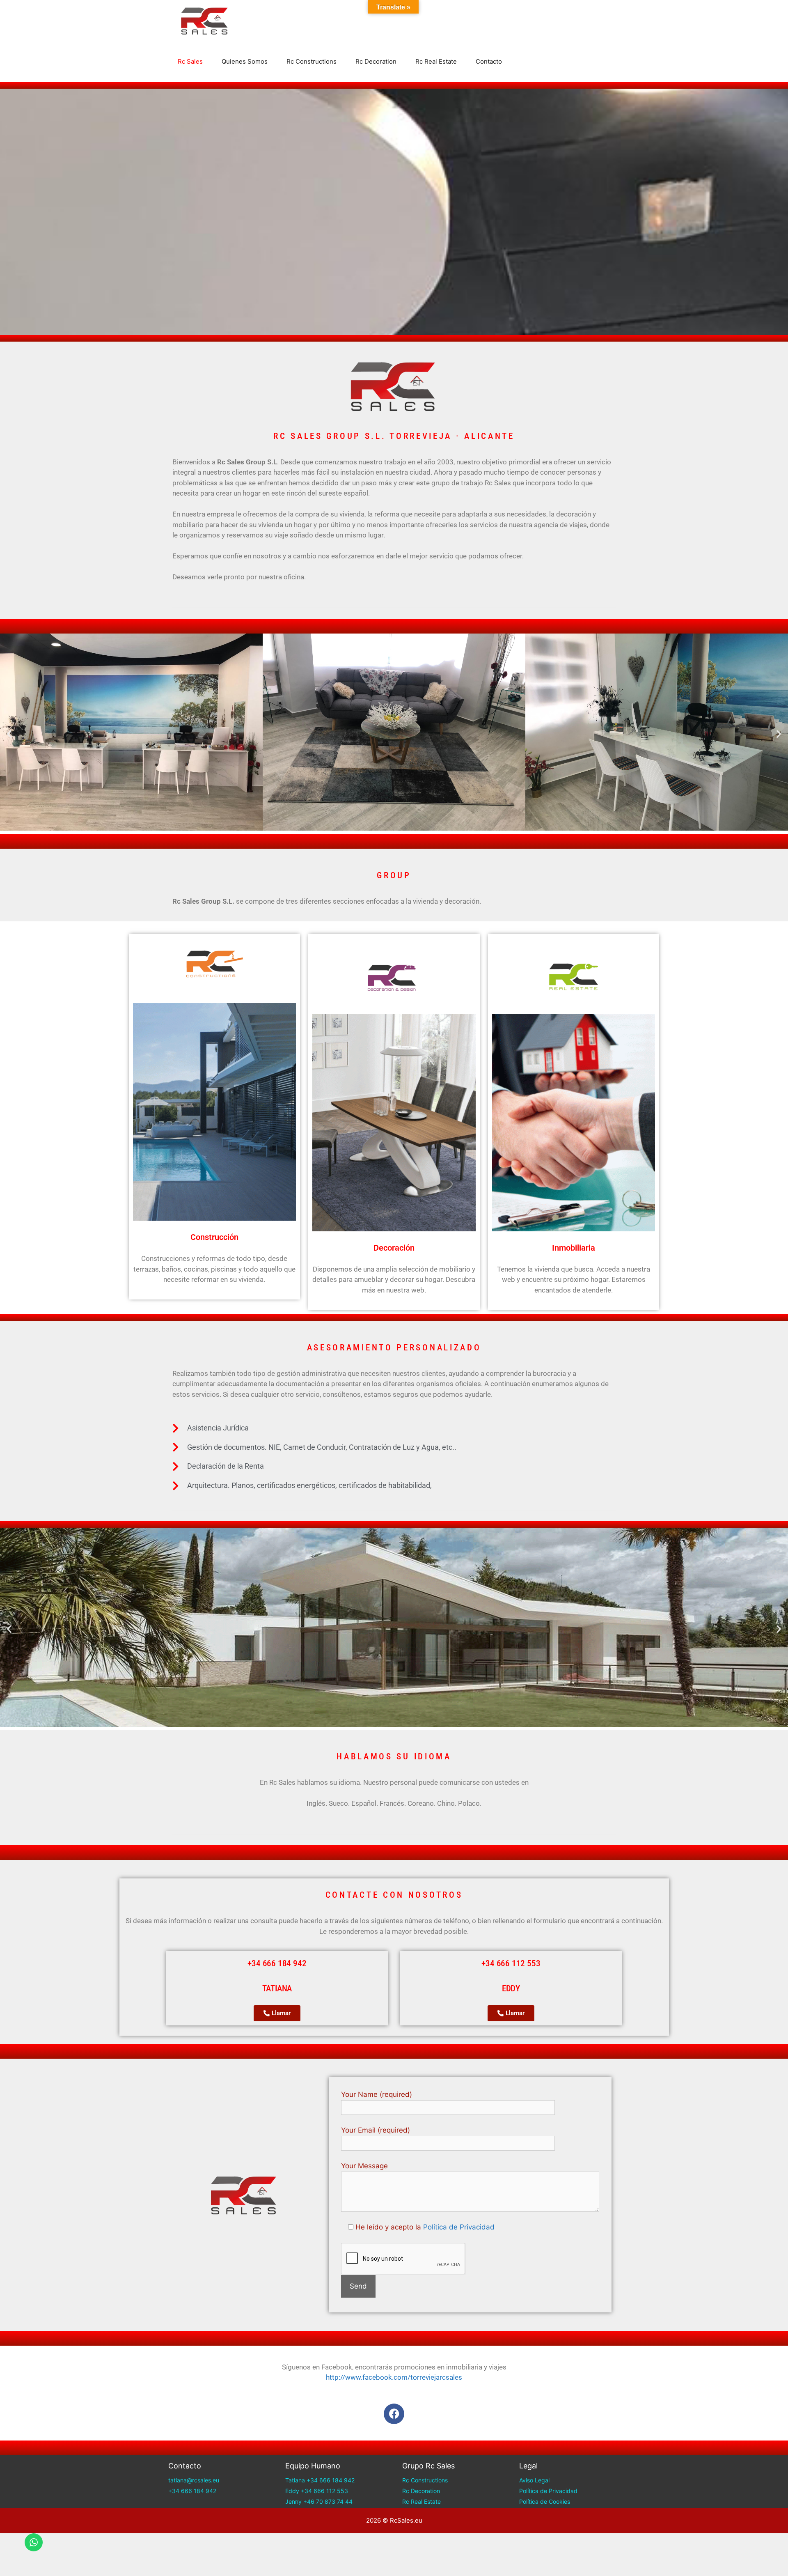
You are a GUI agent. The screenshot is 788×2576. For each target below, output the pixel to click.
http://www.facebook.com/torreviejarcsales (394, 2377)
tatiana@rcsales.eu (194, 2480)
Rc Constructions (312, 61)
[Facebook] (394, 2414)
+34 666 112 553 (324, 2491)
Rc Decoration (376, 61)
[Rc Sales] (207, 21)
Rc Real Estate (436, 61)
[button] (9, 734)
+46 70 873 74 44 (328, 2501)
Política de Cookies (545, 2501)
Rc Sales (190, 61)
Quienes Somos (245, 61)
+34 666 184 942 (192, 2491)
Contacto (489, 61)
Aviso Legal (534, 2480)
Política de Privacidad (459, 2227)
